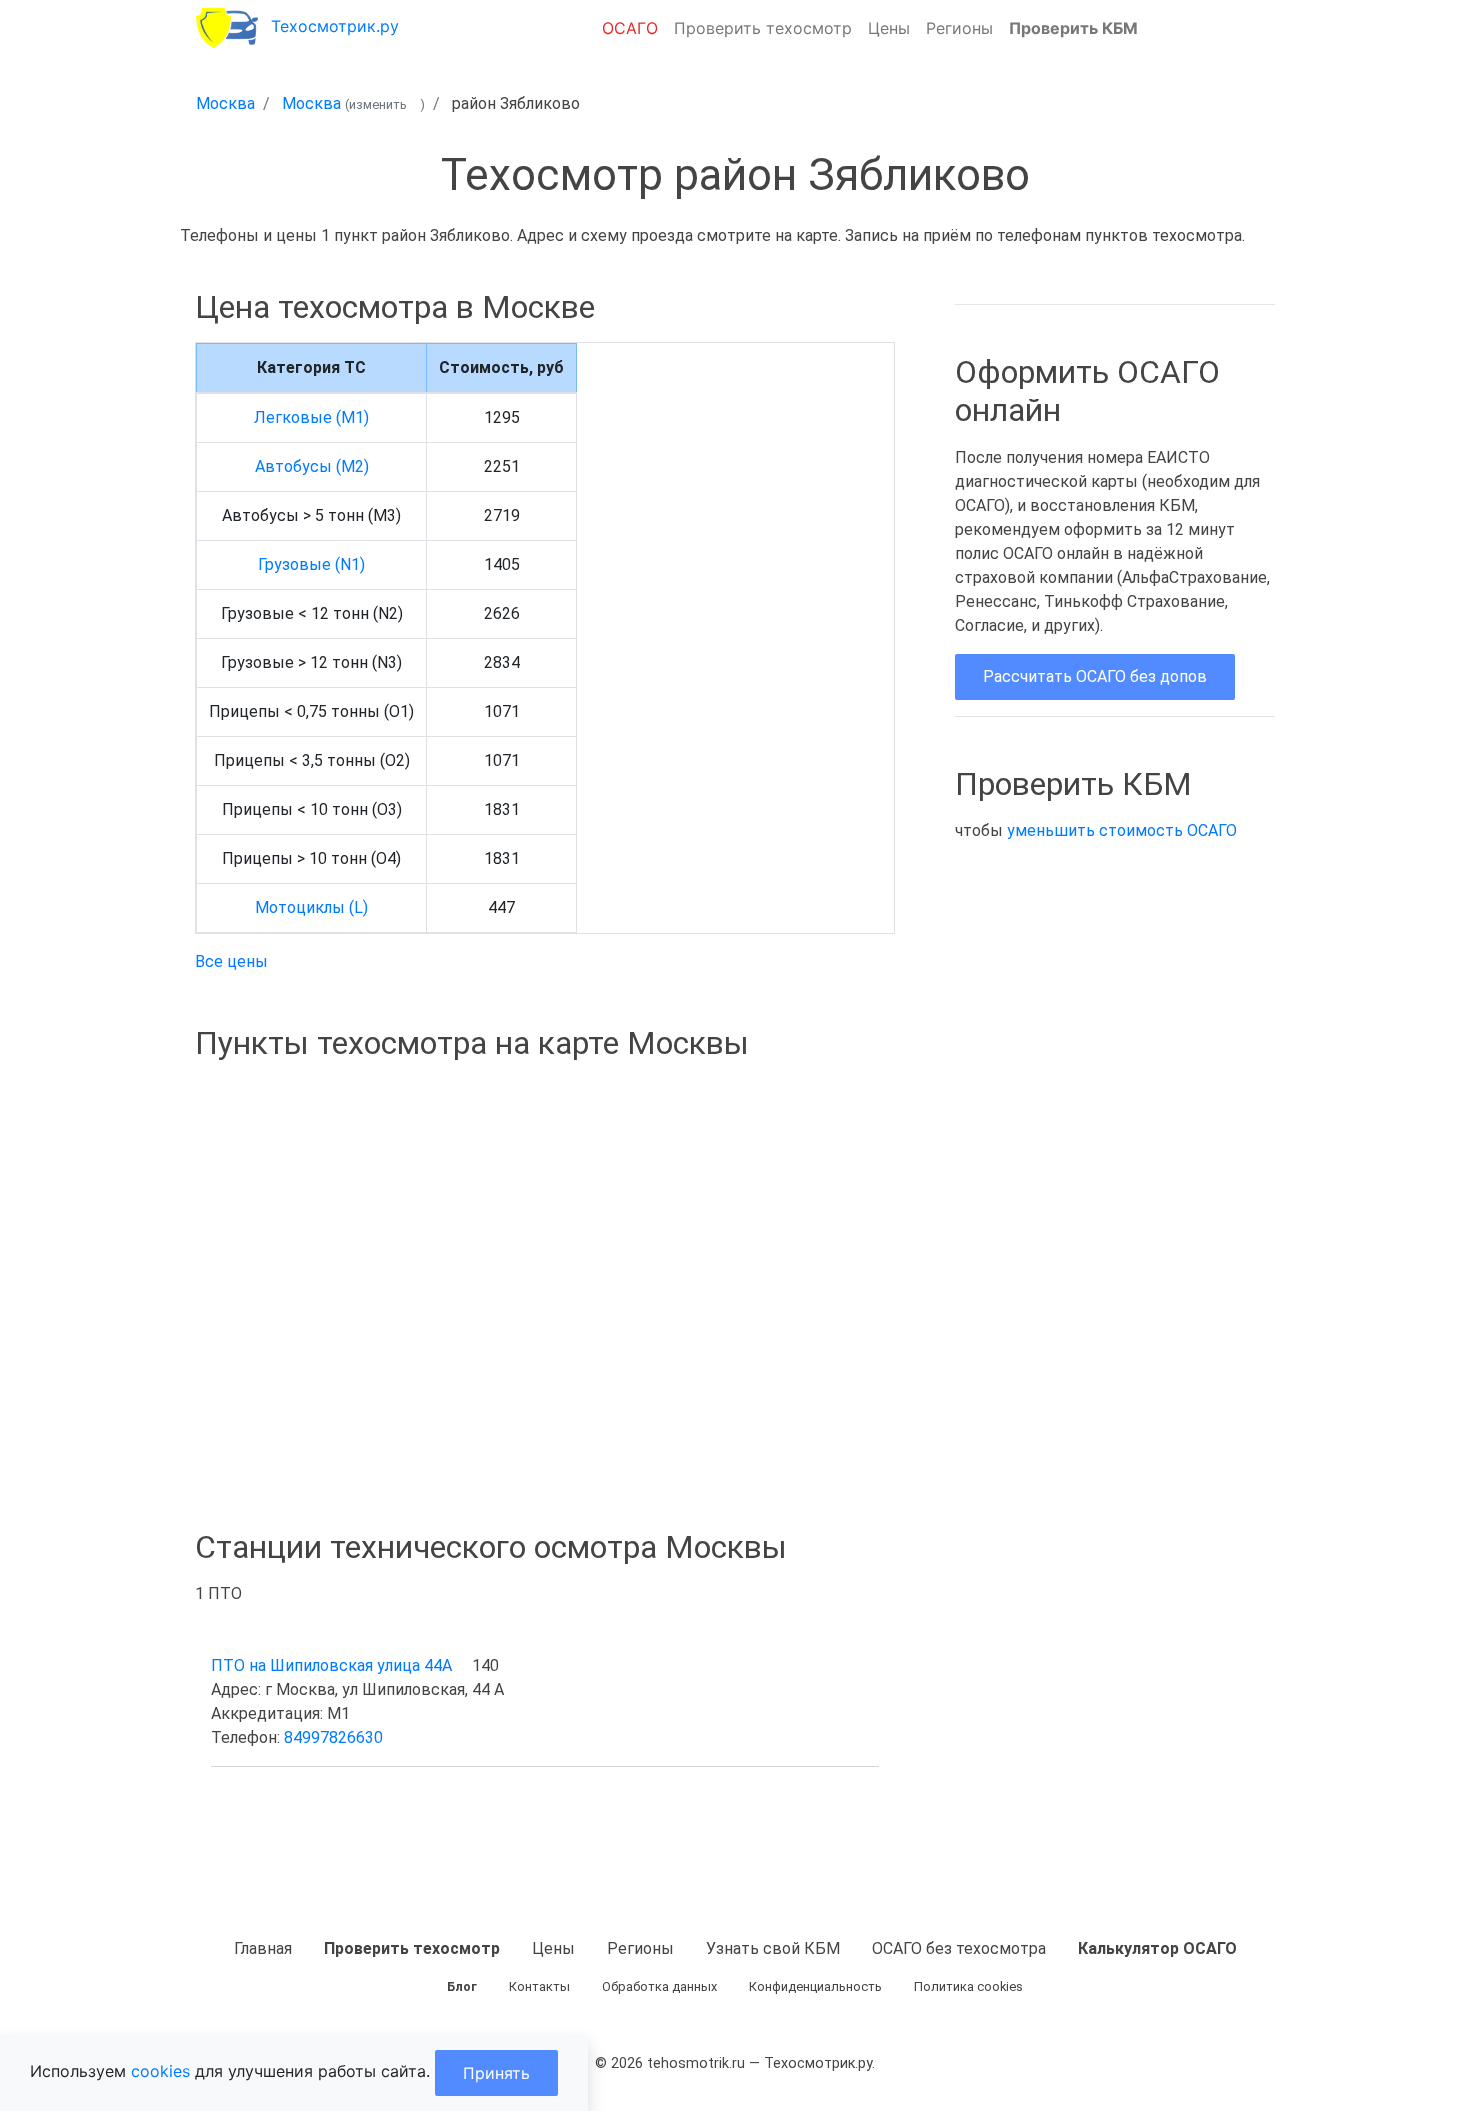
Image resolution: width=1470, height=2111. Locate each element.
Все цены (231, 961)
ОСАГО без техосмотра (959, 1948)
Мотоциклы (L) (311, 907)
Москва (225, 103)
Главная (263, 1948)
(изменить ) (385, 104)
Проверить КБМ (1073, 28)
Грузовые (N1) (311, 564)
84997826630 (333, 1737)
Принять (496, 2073)
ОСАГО (630, 28)
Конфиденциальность (815, 1986)
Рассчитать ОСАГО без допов (1095, 676)
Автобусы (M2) (312, 466)
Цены (889, 28)
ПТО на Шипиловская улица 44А (331, 1665)
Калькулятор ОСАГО (1157, 1948)
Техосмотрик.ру (335, 26)
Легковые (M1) (311, 417)
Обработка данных (659, 1986)
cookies (160, 2071)
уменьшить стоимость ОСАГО (1122, 830)
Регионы (959, 28)
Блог (462, 1986)
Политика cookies (968, 1986)
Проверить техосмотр (763, 28)
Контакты (539, 1986)
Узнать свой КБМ (773, 1948)
